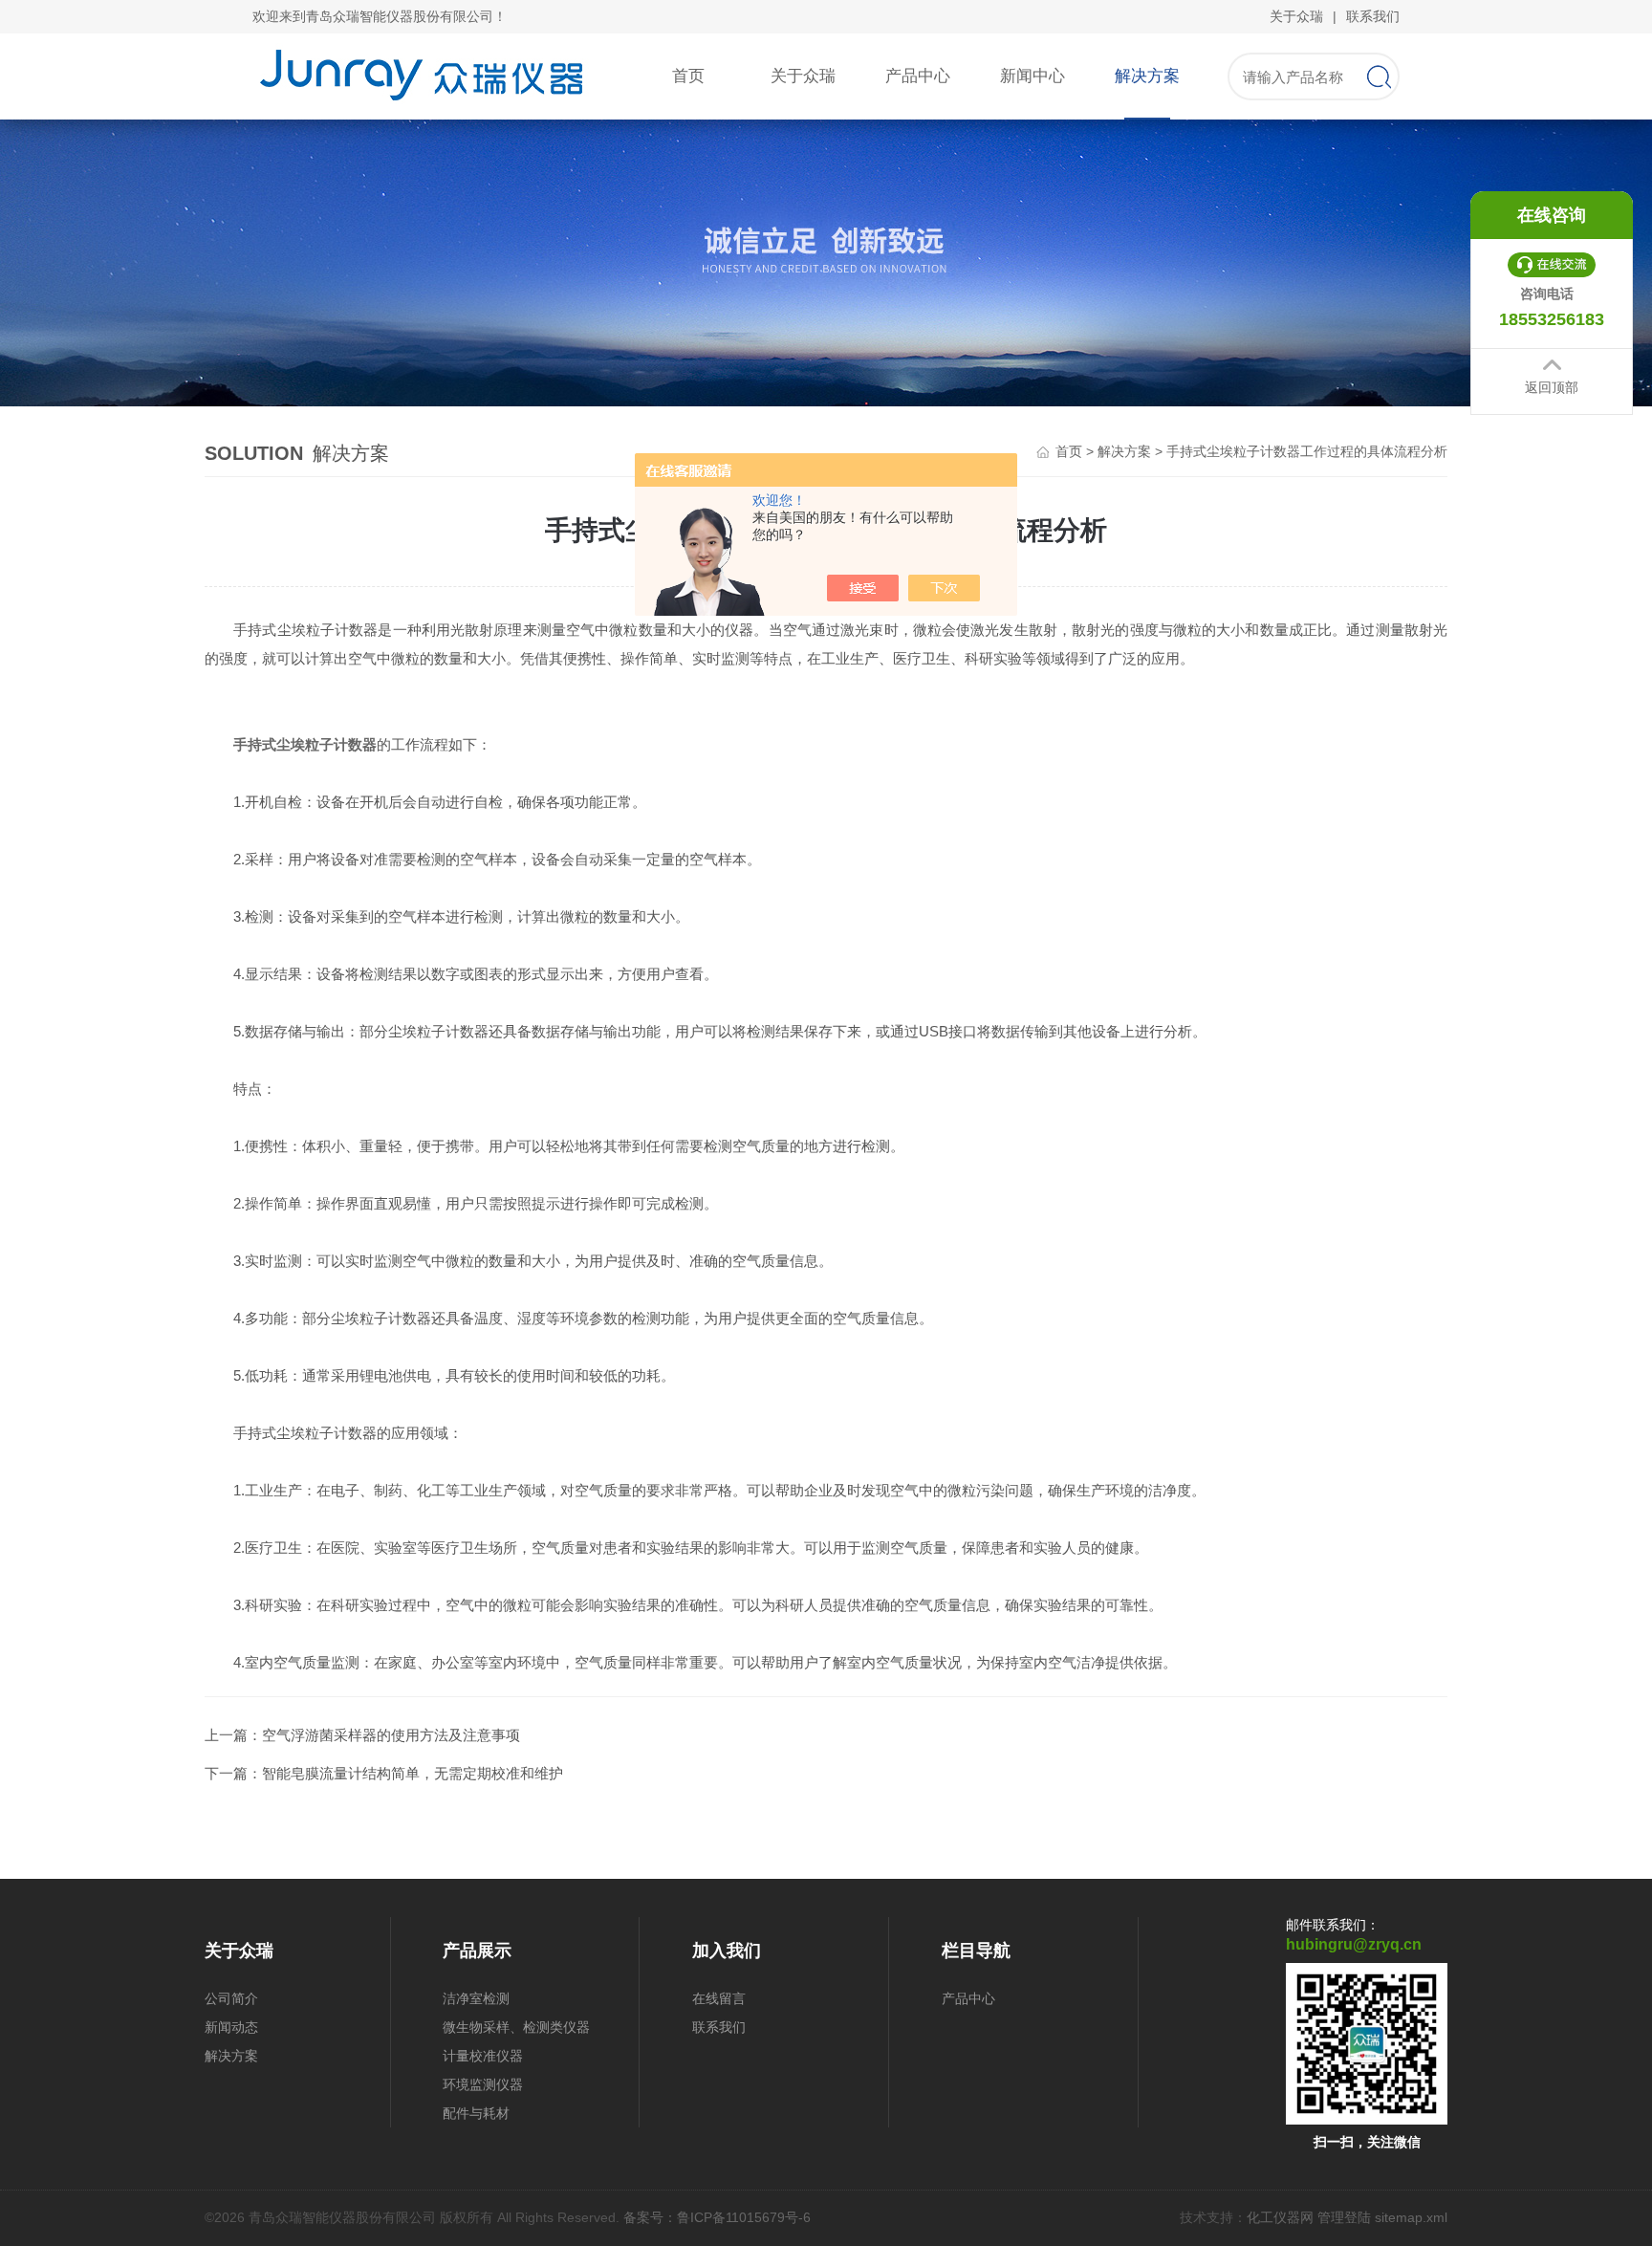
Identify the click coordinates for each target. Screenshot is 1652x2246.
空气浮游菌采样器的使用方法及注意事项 (391, 1735)
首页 (688, 76)
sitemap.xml (1411, 2217)
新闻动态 (231, 2027)
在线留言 (719, 1998)
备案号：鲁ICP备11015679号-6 (717, 2217)
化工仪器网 (1280, 2217)
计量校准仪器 (483, 2056)
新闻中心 (1032, 76)
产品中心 (918, 76)
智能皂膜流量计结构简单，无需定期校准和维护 (413, 1773)
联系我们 (1373, 16)
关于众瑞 (1296, 16)
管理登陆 (1344, 2217)
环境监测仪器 (483, 2084)
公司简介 (231, 1998)
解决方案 (1147, 76)
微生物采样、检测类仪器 (516, 2027)
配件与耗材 (476, 2113)
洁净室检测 (476, 1998)
